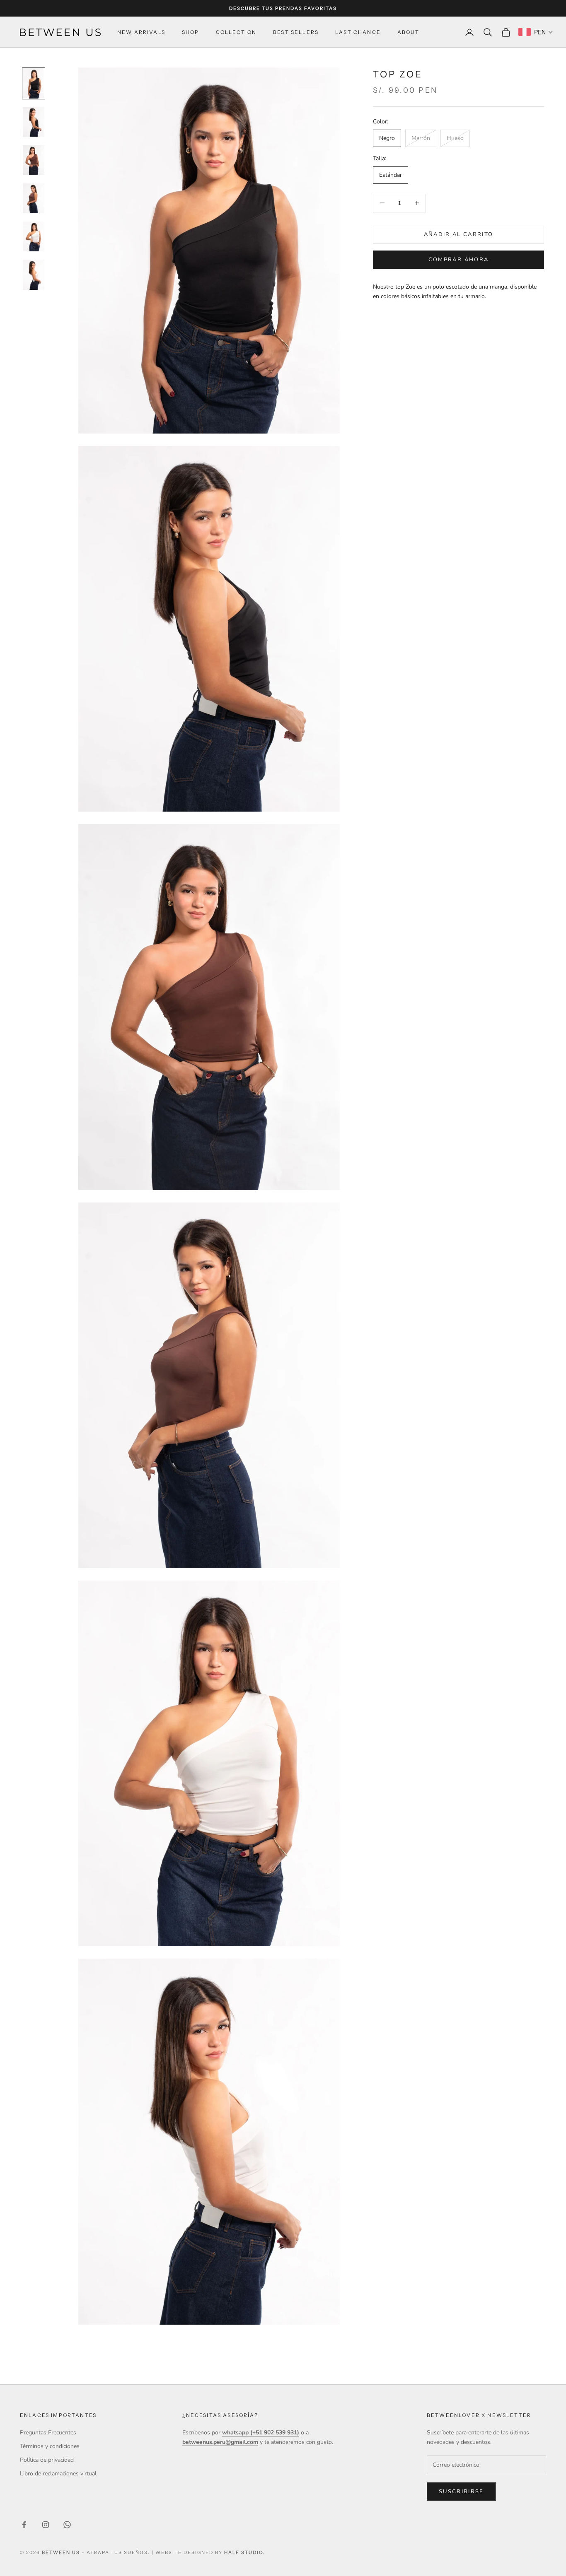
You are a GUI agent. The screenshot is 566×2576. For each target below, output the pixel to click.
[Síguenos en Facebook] (24, 2525)
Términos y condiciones (50, 2446)
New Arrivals (141, 32)
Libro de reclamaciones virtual (58, 2474)
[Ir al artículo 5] (34, 236)
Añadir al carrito (459, 234)
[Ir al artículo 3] (34, 160)
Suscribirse (461, 2492)
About (409, 32)
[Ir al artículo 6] (34, 275)
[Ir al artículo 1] (34, 83)
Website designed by (210, 2552)
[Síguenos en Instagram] (46, 2525)
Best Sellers (296, 32)
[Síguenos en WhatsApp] (67, 2525)
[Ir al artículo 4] (34, 198)
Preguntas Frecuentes (48, 2433)
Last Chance (358, 32)
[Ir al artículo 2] (34, 122)
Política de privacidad (47, 2460)
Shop (191, 32)
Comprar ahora (458, 260)
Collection (236, 32)
